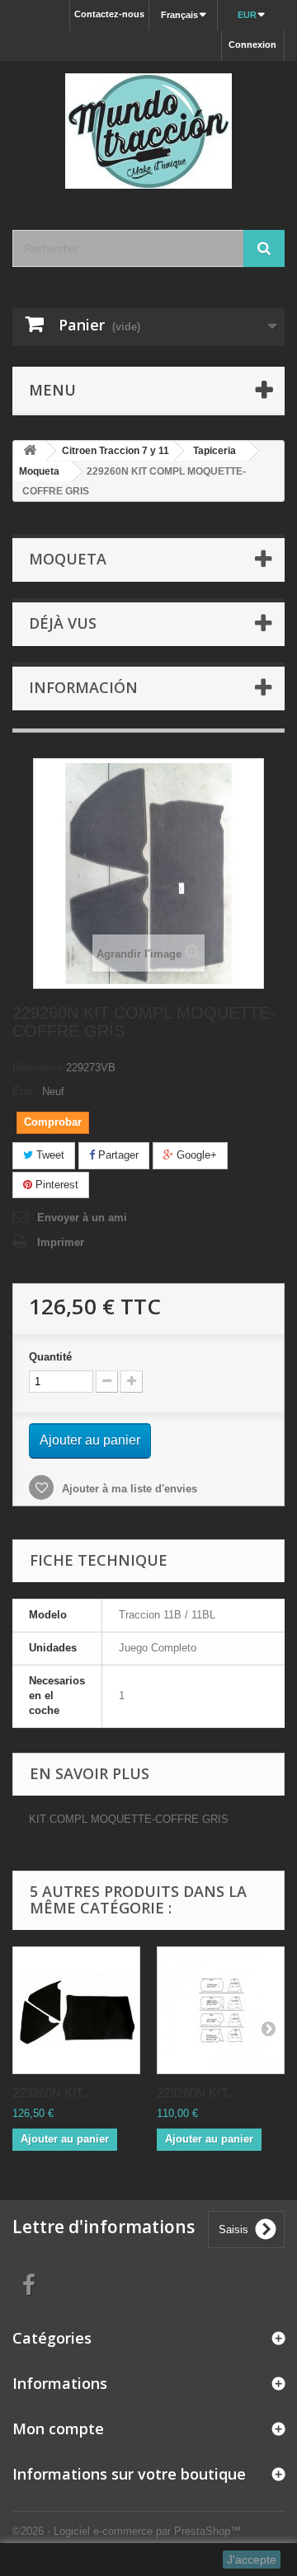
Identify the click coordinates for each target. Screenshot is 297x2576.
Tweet (49, 1155)
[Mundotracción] (148, 131)
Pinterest (55, 1185)
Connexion (252, 44)
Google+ (195, 1155)
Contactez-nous (109, 14)
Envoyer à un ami (82, 1218)
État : (26, 1091)
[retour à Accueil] (30, 451)
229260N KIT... (52, 2093)
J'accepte (252, 2560)
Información (83, 687)
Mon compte (58, 2428)
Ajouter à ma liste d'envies (128, 1489)
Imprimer (61, 1242)
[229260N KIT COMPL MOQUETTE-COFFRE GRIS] (76, 2010)
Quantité (50, 1357)
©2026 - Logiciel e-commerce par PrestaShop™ (127, 2531)
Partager (117, 1155)
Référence (38, 1068)
